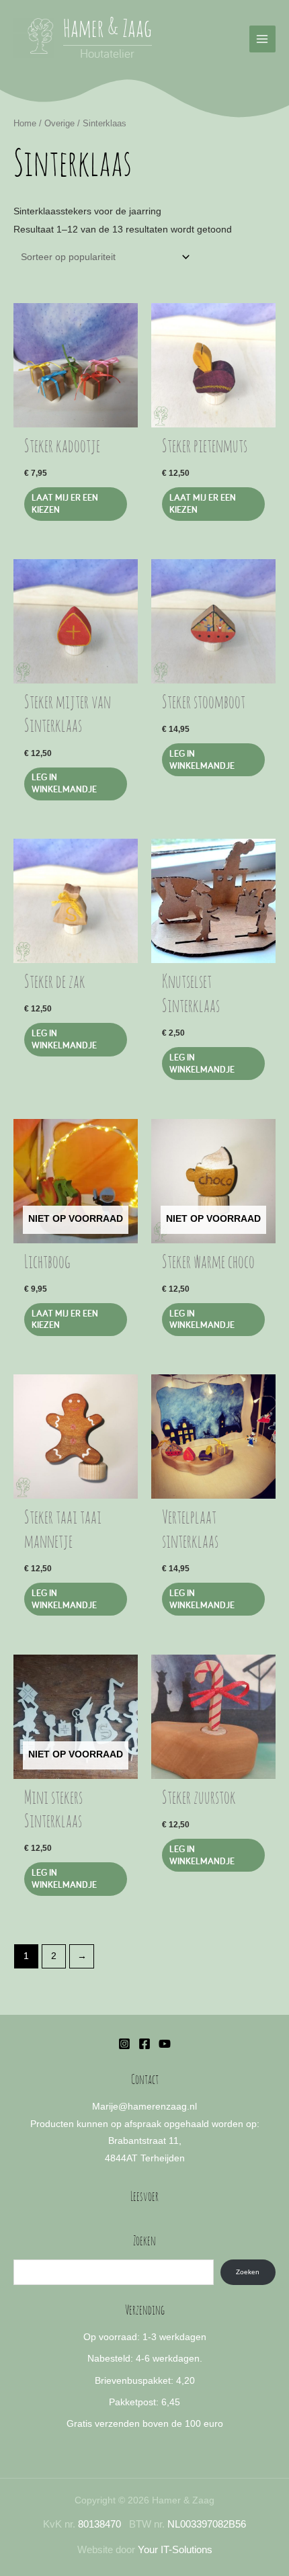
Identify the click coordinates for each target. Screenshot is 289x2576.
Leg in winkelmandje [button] (64, 783)
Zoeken (248, 2272)
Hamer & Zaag (108, 30)
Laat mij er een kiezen (65, 503)
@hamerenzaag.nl (158, 2107)
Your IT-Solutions (175, 2550)
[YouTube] (165, 2044)
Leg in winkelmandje (202, 1319)
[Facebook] (144, 2044)
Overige (59, 124)
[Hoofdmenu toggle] (262, 39)
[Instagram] (124, 2044)
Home (25, 124)
